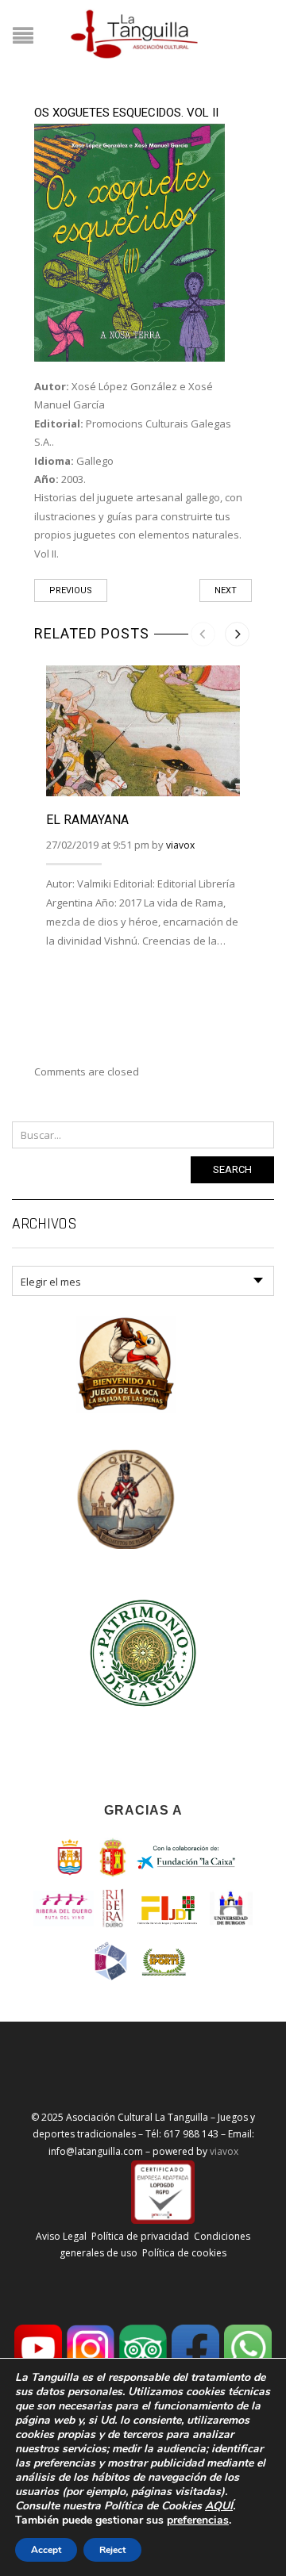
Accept (46, 2550)
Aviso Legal (61, 2236)
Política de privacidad (140, 2236)
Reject (112, 2550)
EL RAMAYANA (87, 820)
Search (232, 1169)
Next (226, 590)
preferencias (198, 2520)
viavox (180, 845)
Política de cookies (184, 2253)
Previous (71, 590)
